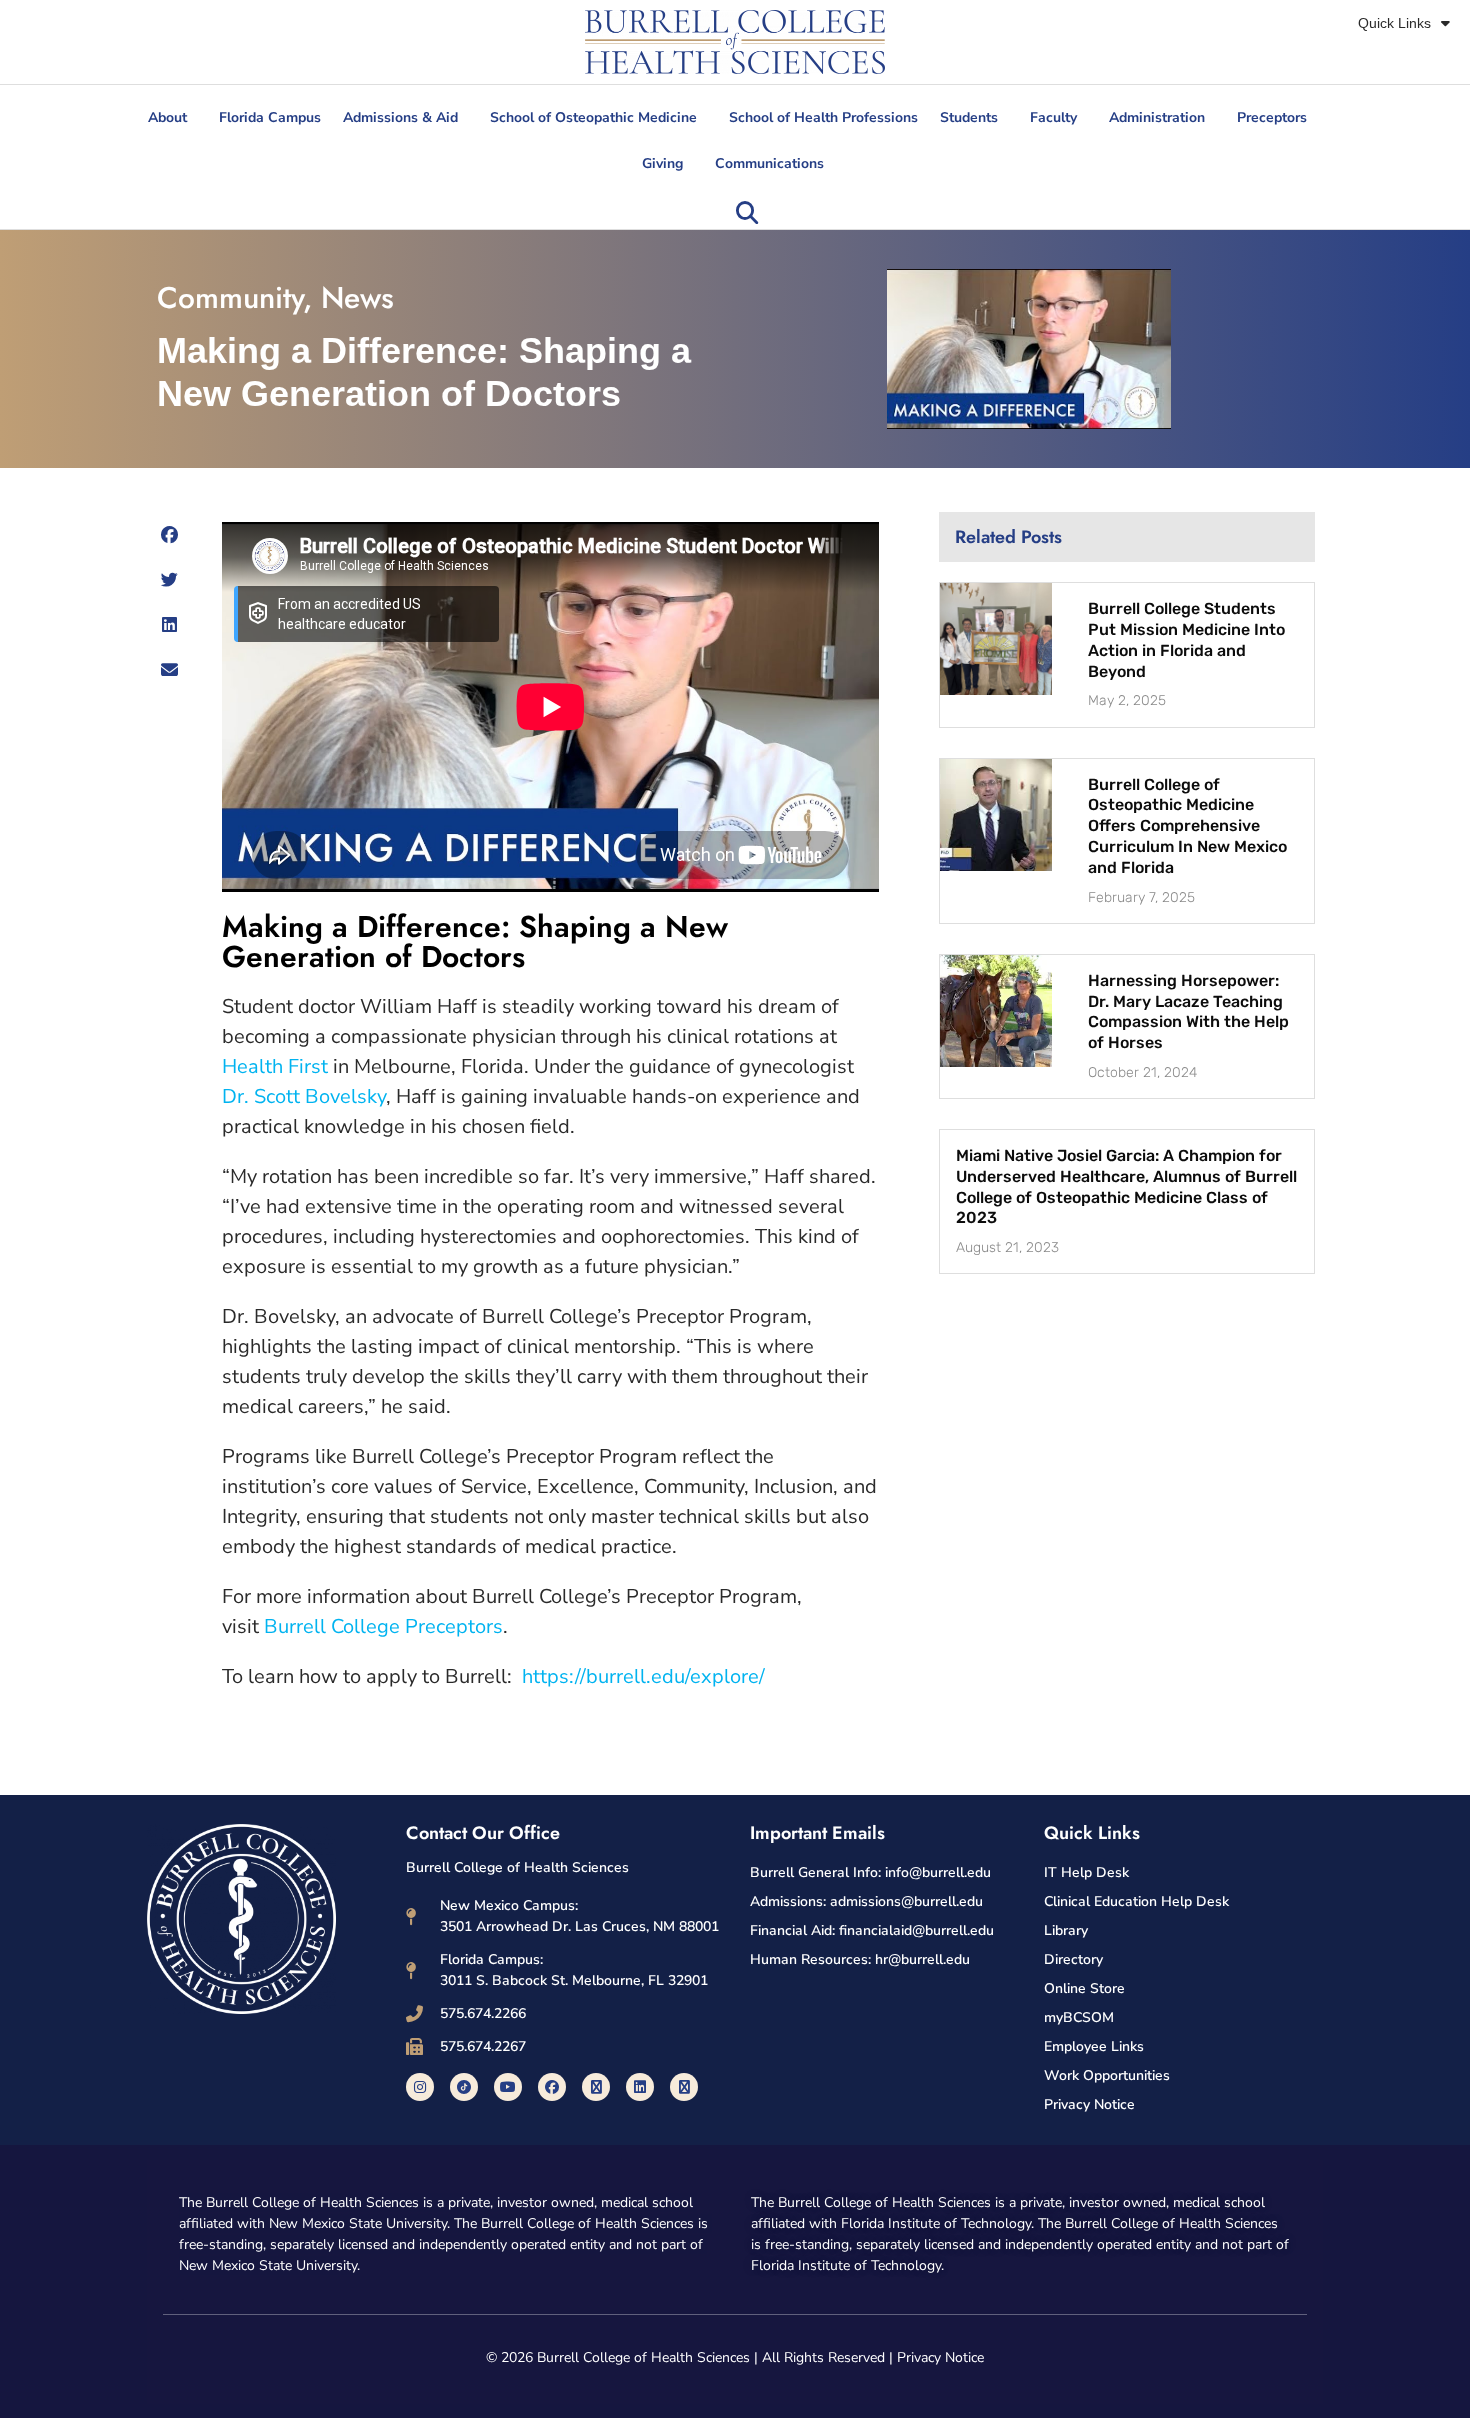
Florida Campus (270, 117)
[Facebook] (552, 2087)
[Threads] (684, 2087)
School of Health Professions (823, 117)
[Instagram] (420, 2087)
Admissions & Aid (400, 117)
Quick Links (1394, 23)
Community (230, 297)
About (167, 117)
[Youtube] (508, 2087)
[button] (747, 213)
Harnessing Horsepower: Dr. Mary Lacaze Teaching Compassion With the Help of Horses (1188, 1011)
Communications (769, 163)
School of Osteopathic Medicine (593, 117)
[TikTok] (464, 2087)
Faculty (1053, 117)
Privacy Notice (940, 2357)
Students (969, 117)
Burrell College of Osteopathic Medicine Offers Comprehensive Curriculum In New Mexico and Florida (1187, 826)
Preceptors (1272, 117)
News (357, 297)
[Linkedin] (640, 2087)
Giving (662, 163)
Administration (1157, 117)
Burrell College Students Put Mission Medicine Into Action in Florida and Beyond (1186, 639)
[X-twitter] (596, 2087)
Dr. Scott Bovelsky (304, 1096)
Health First (275, 1066)
